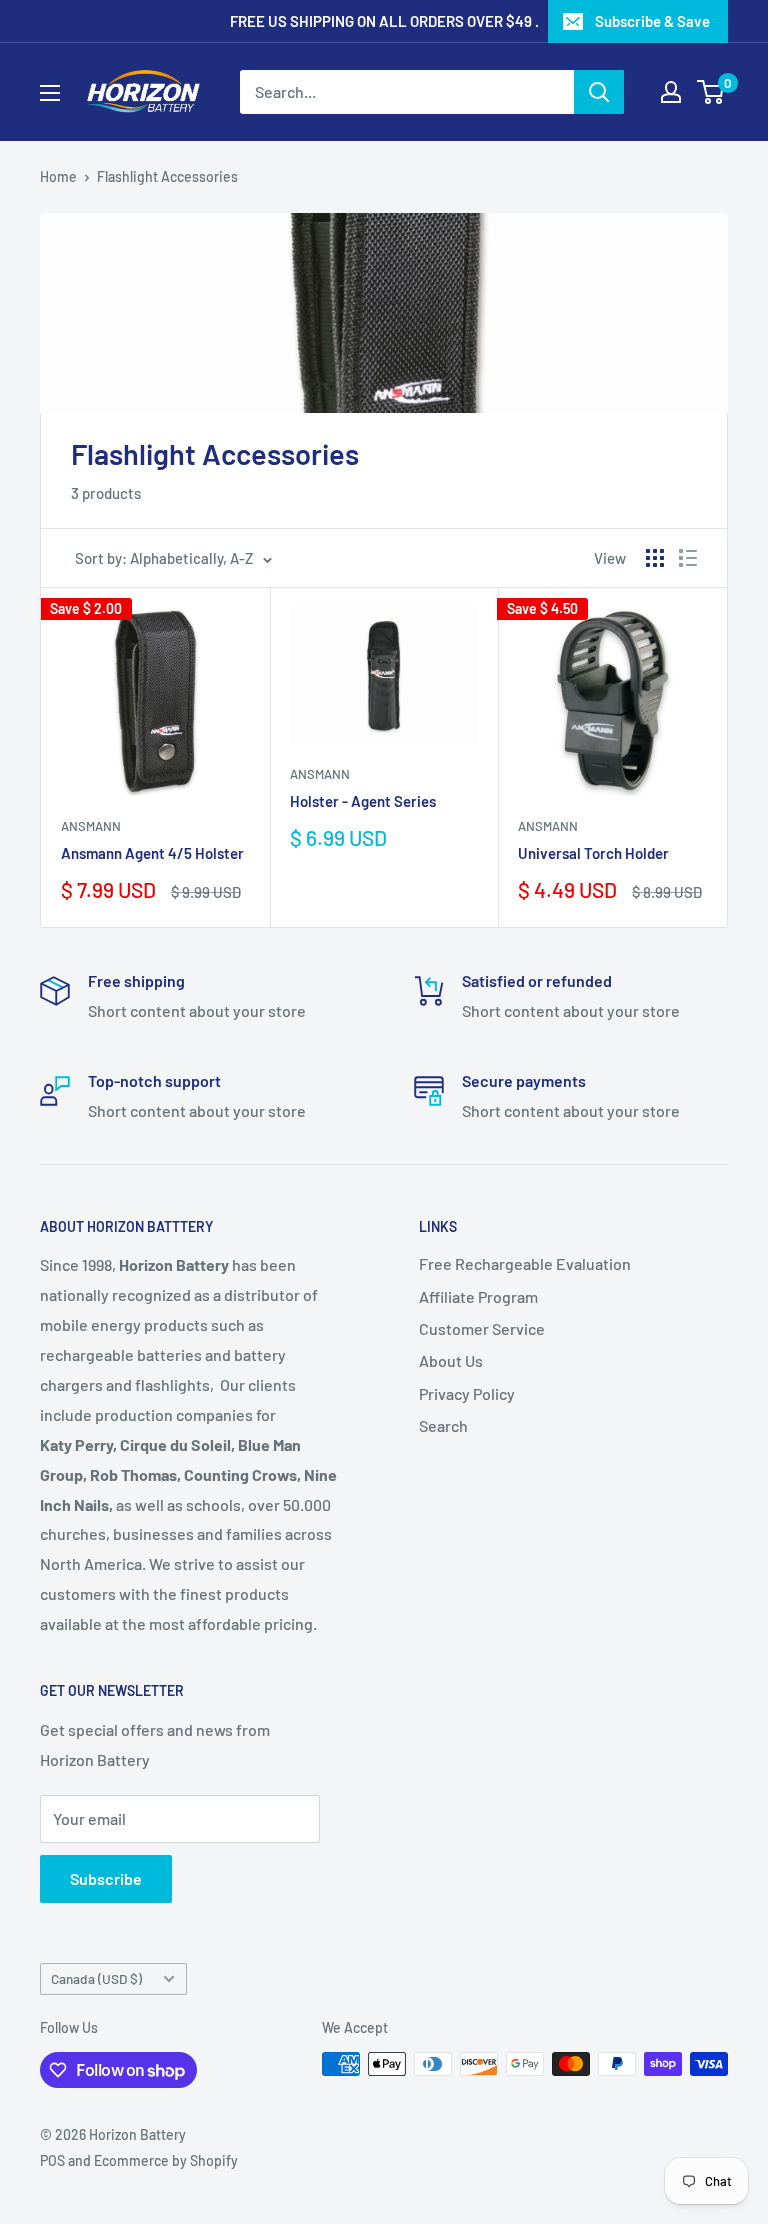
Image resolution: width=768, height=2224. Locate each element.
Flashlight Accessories (167, 176)
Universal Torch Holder (593, 853)
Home (58, 176)
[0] (711, 92)
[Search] (599, 92)
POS (52, 2160)
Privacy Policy (467, 1393)
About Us (451, 1360)
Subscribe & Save (652, 21)
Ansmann (91, 826)
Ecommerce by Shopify (166, 2160)
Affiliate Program (478, 1296)
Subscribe (106, 1878)
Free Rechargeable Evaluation (525, 1263)
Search (443, 1425)
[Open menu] (50, 93)
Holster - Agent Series (363, 801)
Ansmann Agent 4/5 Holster (152, 853)
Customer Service (482, 1328)
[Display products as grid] (655, 558)
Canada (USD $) (96, 1978)
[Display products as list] (688, 558)
